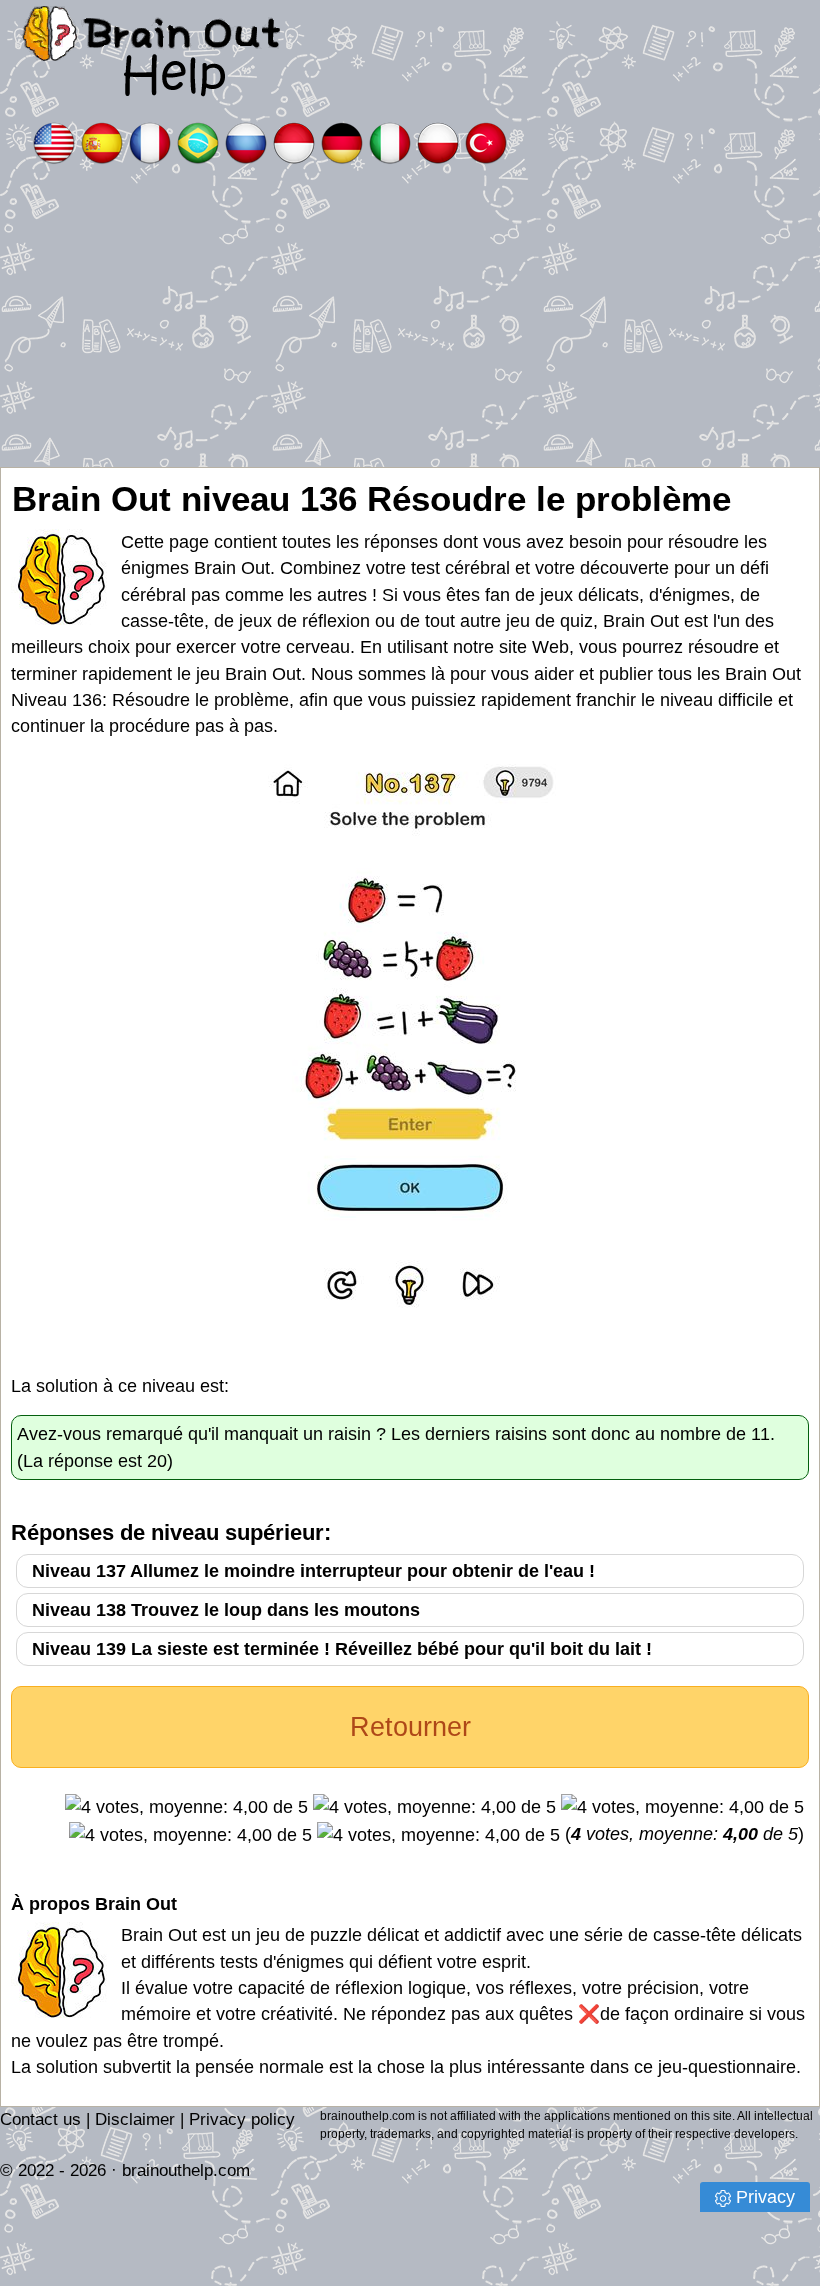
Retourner (410, 1727)
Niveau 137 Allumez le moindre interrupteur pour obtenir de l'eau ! (313, 1571)
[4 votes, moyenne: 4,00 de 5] (186, 1807)
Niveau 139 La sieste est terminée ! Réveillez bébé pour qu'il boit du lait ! (342, 1649)
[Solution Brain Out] (150, 141)
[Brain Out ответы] (246, 141)
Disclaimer (135, 2119)
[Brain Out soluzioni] (390, 141)
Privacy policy (242, 2119)
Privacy (765, 2197)
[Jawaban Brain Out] (294, 141)
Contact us (40, 2119)
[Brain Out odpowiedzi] (438, 141)
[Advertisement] (410, 317)
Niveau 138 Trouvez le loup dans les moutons (226, 1610)
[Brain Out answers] (54, 141)
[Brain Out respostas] (198, 141)
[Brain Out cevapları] (486, 141)
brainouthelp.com (186, 2170)
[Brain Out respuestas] (102, 141)
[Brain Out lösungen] (342, 141)
